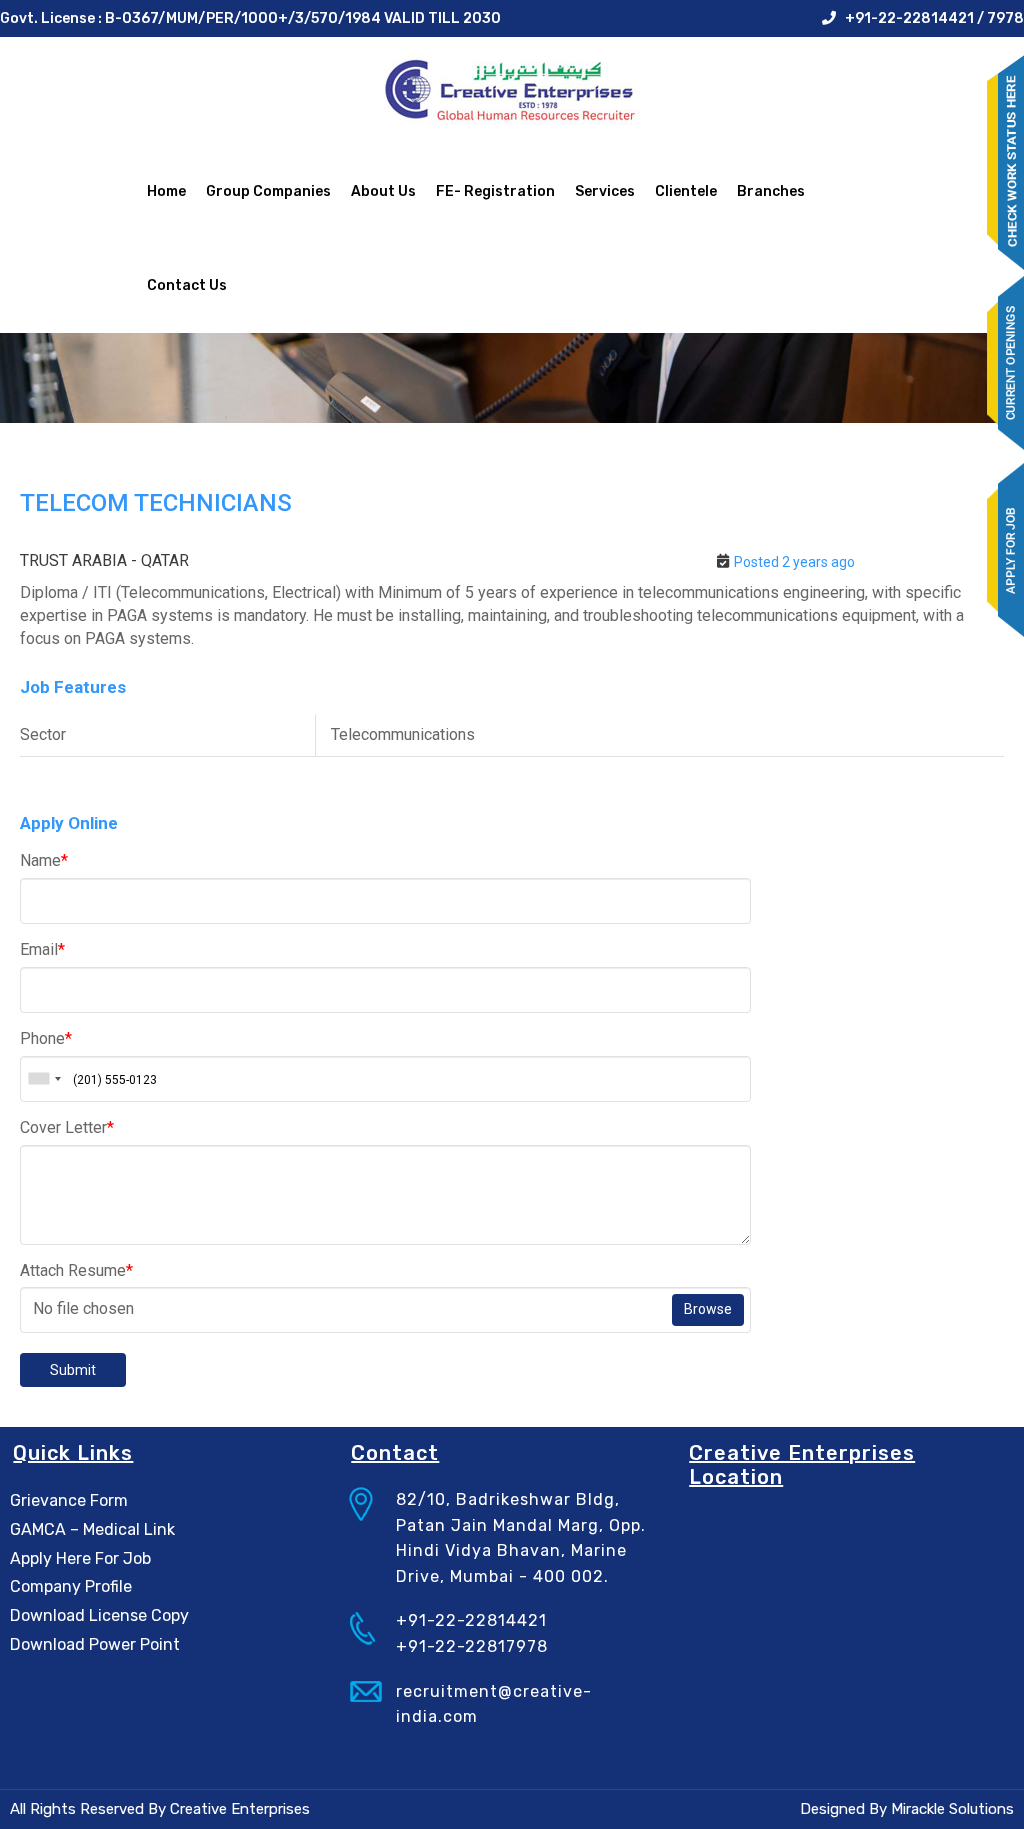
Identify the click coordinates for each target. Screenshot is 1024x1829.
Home (166, 191)
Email (42, 949)
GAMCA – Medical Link (92, 1529)
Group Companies (268, 191)
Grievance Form (69, 1500)
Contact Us (187, 285)
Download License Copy (99, 1615)
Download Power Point (95, 1644)
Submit (73, 1370)
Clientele (686, 191)
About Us (383, 191)
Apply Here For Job (80, 1558)
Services (605, 191)
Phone (46, 1038)
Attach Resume (76, 1270)
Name (44, 860)
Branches (771, 191)
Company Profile (71, 1586)
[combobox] (44, 1079)
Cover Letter (67, 1127)
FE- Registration (495, 191)
